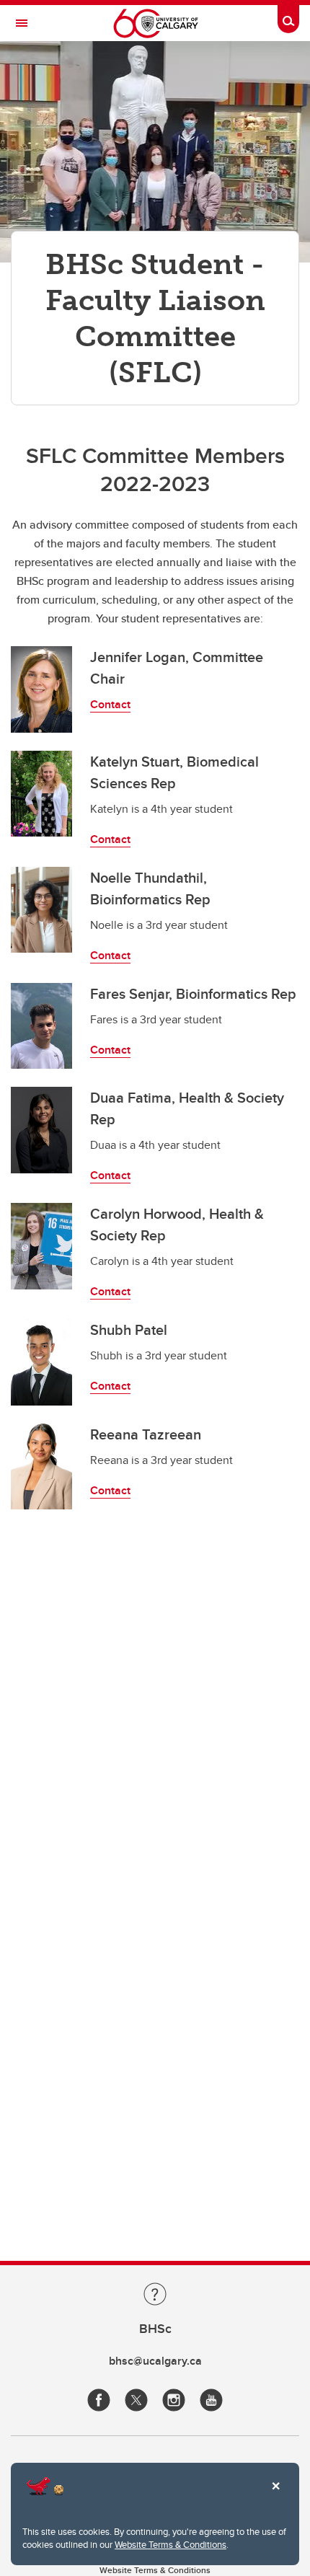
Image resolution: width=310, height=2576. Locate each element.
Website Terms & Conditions (170, 2544)
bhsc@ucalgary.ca (155, 2361)
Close (275, 2496)
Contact (110, 704)
